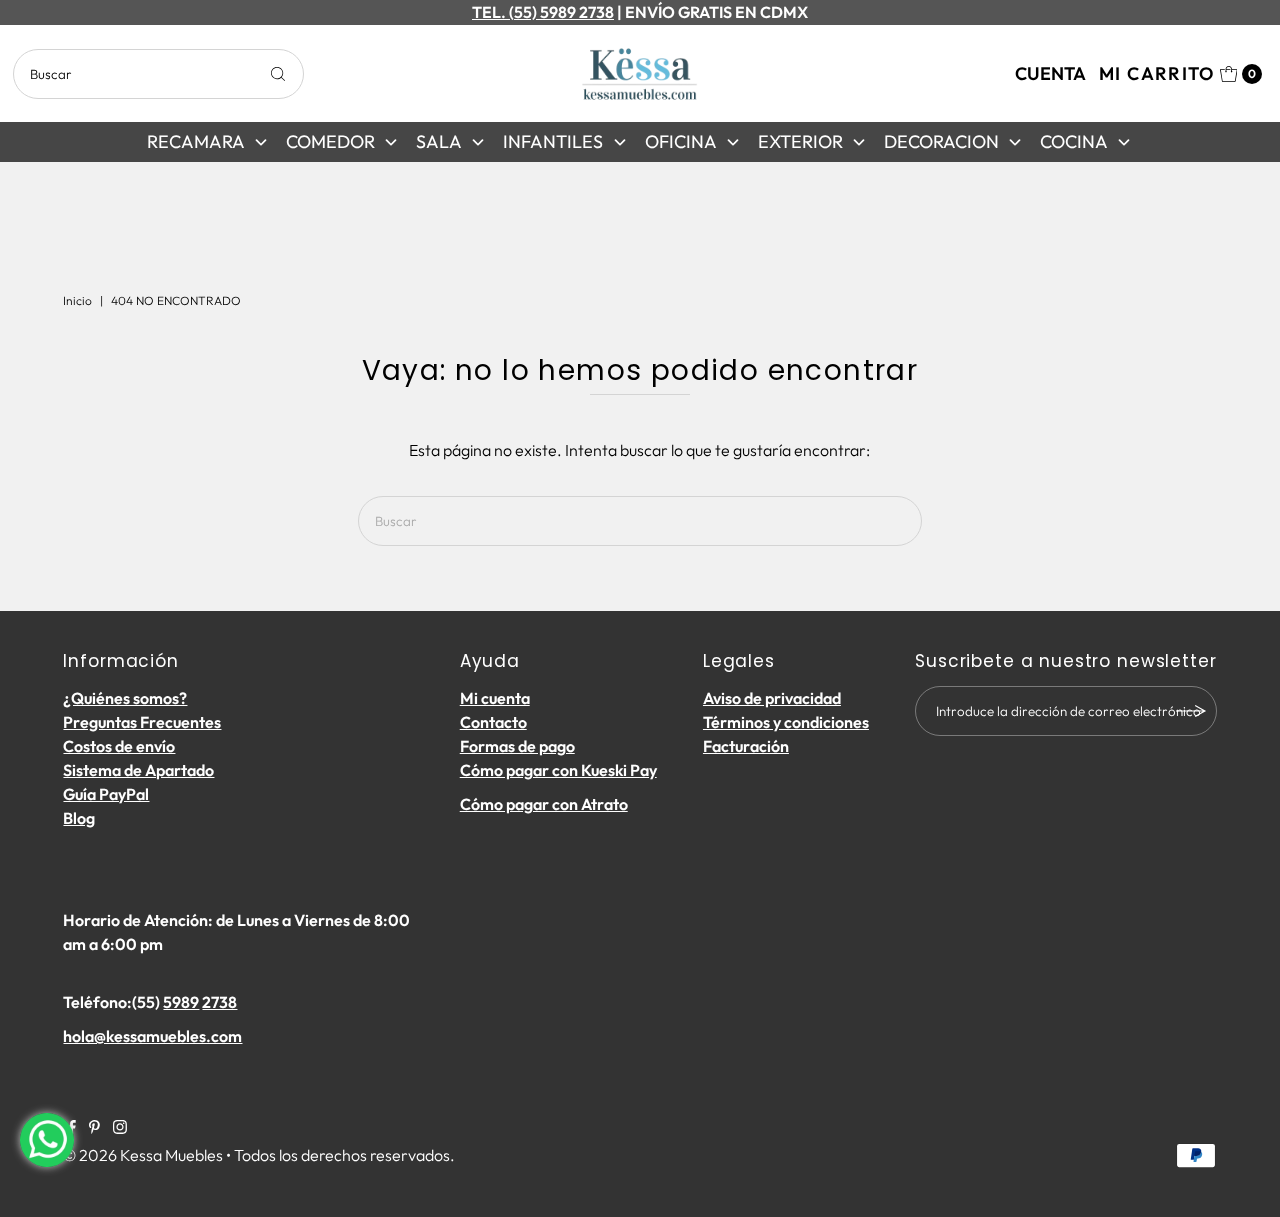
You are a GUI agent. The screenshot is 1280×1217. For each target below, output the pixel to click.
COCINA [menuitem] (1074, 141)
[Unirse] (1192, 711)
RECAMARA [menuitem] (196, 141)
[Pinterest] (94, 1128)
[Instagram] (120, 1128)
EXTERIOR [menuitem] (800, 141)
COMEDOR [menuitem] (330, 141)
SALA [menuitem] (439, 141)
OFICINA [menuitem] (681, 141)
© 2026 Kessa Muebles (143, 1155)
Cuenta (1050, 73)
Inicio (77, 300)
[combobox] (158, 74)
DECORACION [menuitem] (941, 141)
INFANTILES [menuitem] (553, 141)
